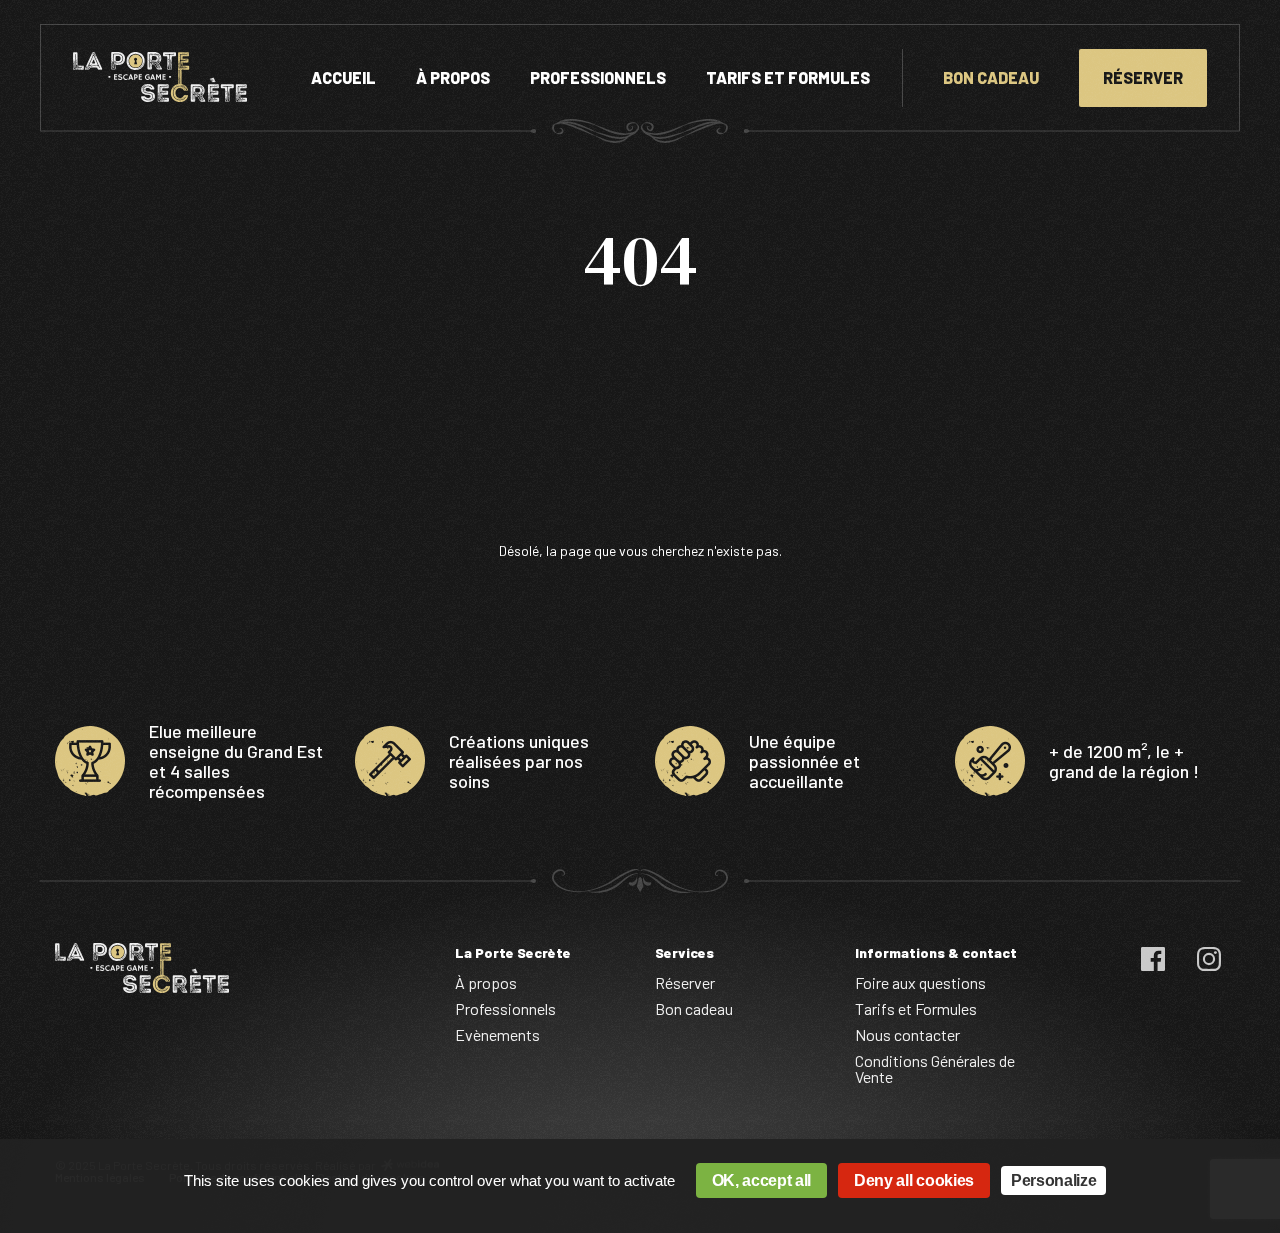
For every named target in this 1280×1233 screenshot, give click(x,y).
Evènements (497, 1034)
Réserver (685, 982)
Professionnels (598, 77)
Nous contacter (907, 1034)
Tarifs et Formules (788, 77)
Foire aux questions (920, 982)
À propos (453, 77)
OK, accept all (762, 1180)
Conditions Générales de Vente (935, 1068)
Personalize (1053, 1180)
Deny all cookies (914, 1180)
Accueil (343, 77)
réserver (1143, 77)
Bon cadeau (991, 77)
